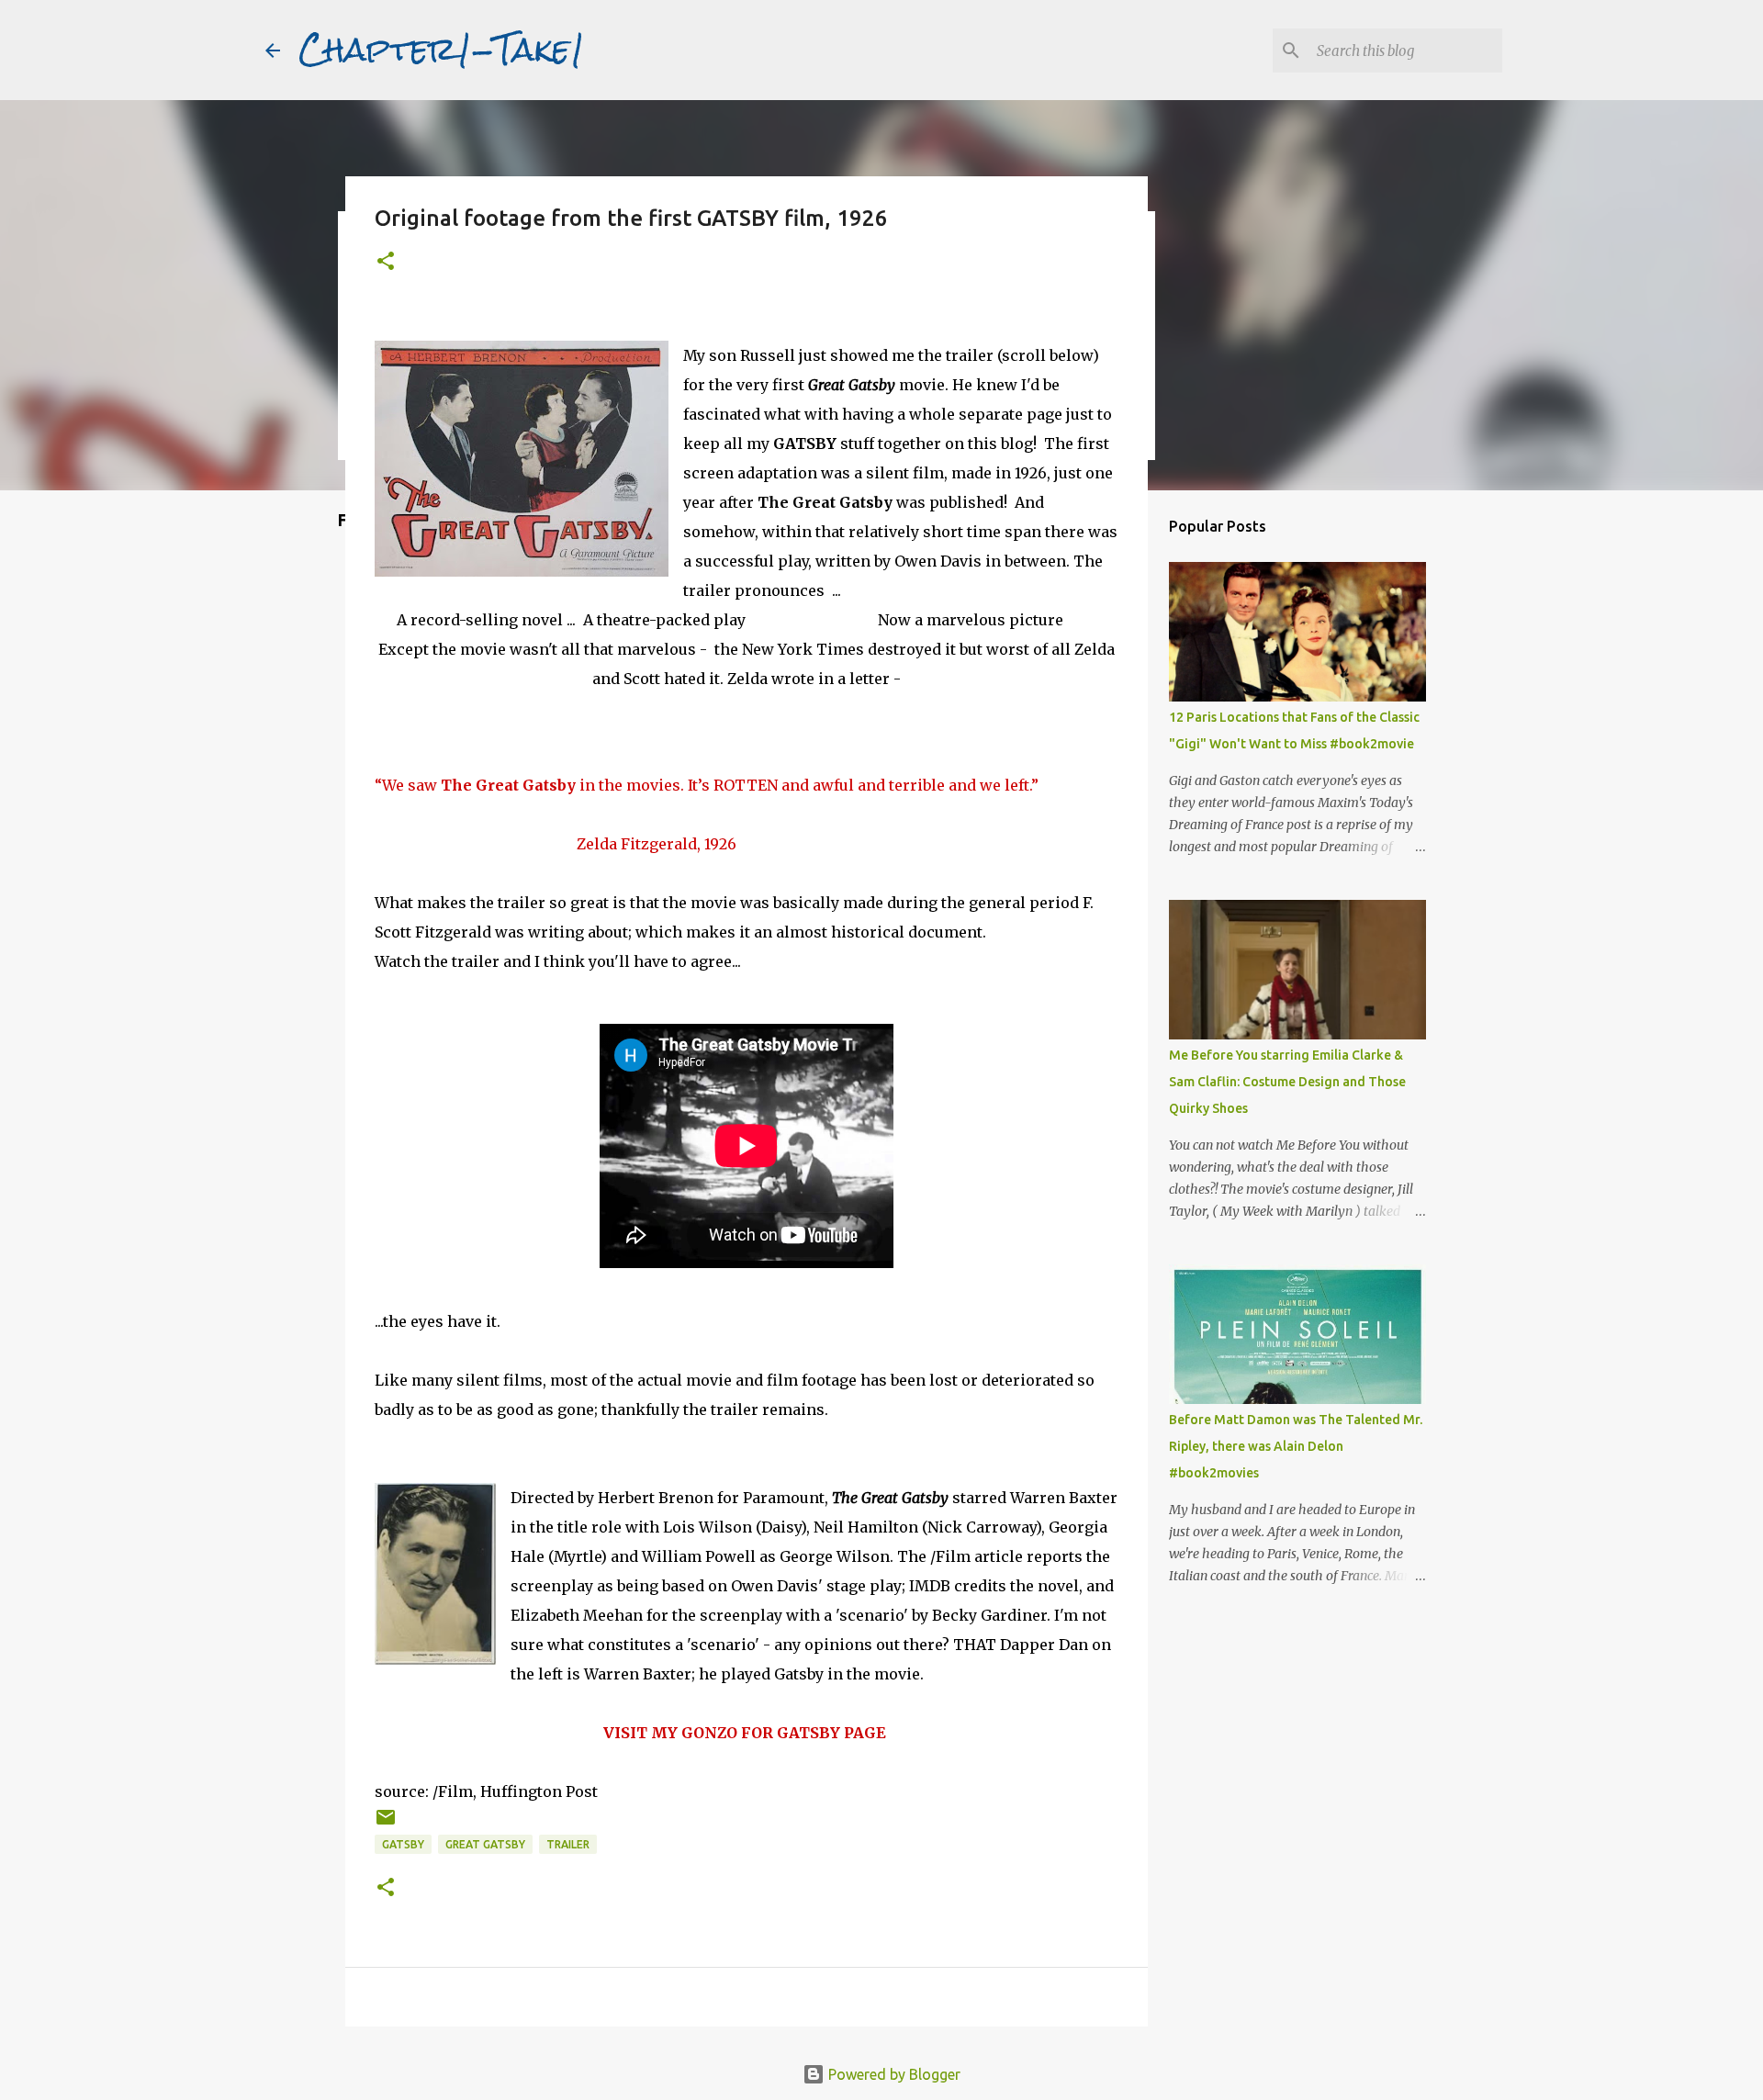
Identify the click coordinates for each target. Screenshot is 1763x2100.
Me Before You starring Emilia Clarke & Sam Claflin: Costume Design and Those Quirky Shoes (1287, 1082)
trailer (568, 1844)
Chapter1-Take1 (442, 50)
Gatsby (403, 1844)
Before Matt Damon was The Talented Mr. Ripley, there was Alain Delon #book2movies (1296, 1446)
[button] (386, 262)
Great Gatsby (485, 1844)
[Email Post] (386, 1824)
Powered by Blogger (893, 2074)
